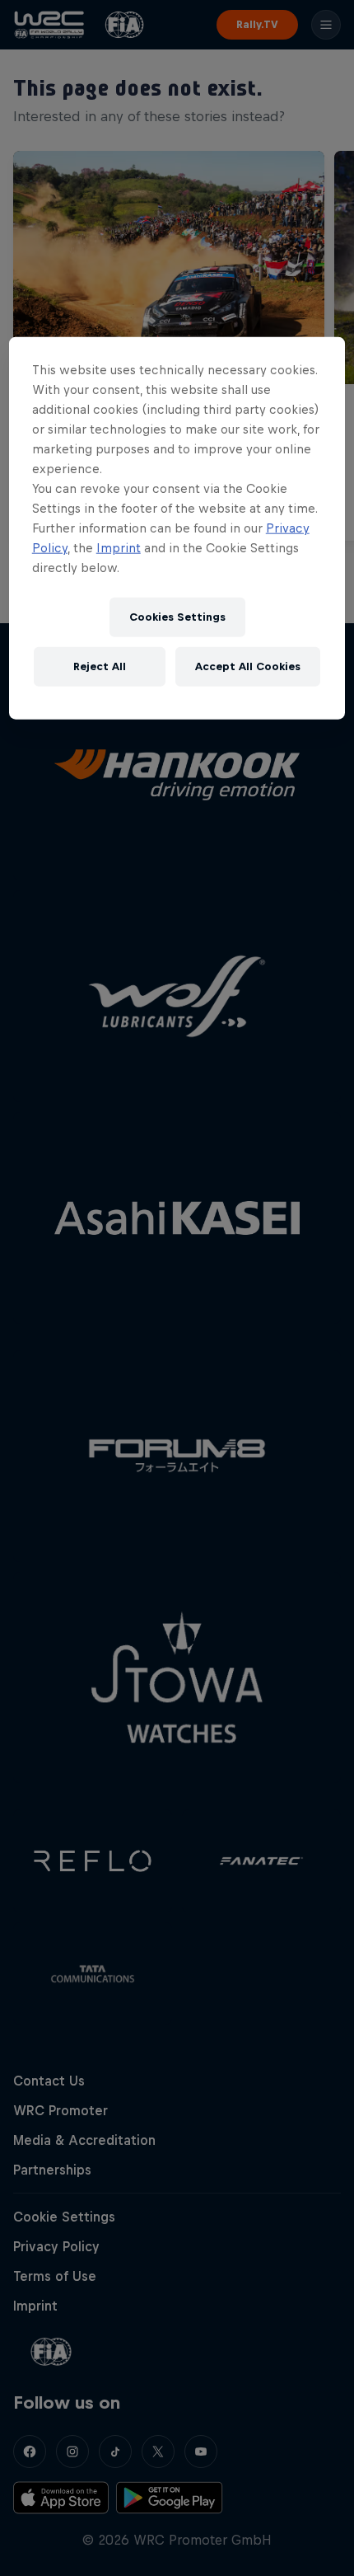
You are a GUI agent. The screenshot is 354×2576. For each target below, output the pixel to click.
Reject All (100, 666)
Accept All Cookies (248, 666)
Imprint (119, 547)
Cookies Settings (177, 617)
